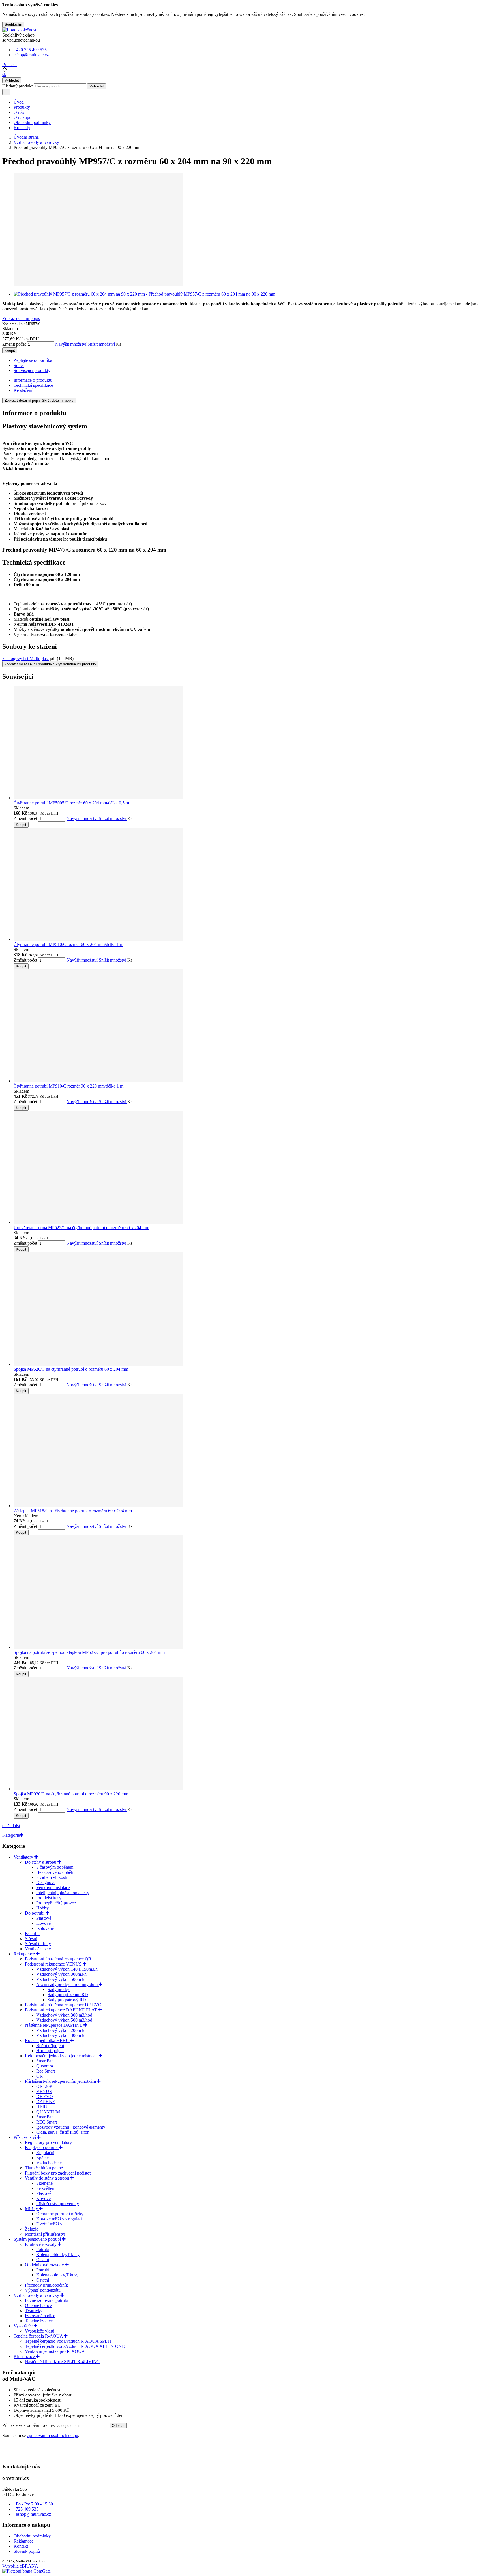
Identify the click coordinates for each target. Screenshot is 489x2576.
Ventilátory (24, 1857)
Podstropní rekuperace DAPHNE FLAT (62, 2010)
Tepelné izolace (39, 2321)
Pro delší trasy (49, 1898)
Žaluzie (32, 2229)
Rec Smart (46, 2071)
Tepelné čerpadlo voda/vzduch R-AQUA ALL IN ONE (75, 2346)
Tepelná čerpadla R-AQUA (39, 2336)
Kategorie (11, 1835)
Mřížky (32, 2209)
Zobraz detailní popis (21, 318)
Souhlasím (13, 24)
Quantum (45, 2066)
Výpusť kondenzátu (43, 2290)
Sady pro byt (59, 1989)
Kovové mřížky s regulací (59, 2219)
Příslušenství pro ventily (58, 2204)
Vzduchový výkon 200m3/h (61, 2030)
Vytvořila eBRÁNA (20, 2566)
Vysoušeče (24, 2326)
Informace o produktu (33, 380)
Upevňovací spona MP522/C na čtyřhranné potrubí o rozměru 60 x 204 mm (81, 1228)
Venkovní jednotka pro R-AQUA (55, 2351)
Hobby (42, 1908)
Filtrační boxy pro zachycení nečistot (58, 2173)
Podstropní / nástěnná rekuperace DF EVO (63, 2005)
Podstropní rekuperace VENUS (54, 1964)
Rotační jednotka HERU (48, 2040)
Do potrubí (35, 1913)
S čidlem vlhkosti (52, 1877)
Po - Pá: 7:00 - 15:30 (34, 2504)
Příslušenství (25, 2137)
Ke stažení (23, 390)
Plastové (44, 1918)
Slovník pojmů (27, 2551)
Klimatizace (25, 2356)
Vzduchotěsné (49, 2163)
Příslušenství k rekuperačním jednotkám (61, 2081)
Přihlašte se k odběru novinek (29, 2425)
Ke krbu (32, 1933)
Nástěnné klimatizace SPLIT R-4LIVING (62, 2362)
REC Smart (47, 2122)
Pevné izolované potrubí (47, 2300)
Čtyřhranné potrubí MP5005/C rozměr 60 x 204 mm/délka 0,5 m (71, 803)
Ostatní (43, 2260)
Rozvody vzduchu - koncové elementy (71, 2127)
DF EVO (45, 2097)
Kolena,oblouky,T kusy (57, 2275)
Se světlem (46, 2188)
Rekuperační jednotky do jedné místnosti (62, 2056)
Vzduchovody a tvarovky (37, 2295)
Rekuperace (25, 1954)
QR (39, 2076)
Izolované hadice (40, 2316)
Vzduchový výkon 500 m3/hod (64, 2020)
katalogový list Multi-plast (25, 658)
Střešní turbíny (38, 1944)
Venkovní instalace (53, 1888)
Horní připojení (50, 2051)
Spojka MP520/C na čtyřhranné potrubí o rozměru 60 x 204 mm (71, 1369)
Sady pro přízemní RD (68, 1995)
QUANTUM (48, 2112)
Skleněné (44, 2183)
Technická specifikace (33, 385)
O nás (19, 112)
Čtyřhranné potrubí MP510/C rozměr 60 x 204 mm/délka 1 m (68, 944)
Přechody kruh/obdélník (46, 2285)
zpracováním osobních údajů (52, 2435)
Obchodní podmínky (32, 122)
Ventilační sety (38, 1949)
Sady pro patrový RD (67, 2000)
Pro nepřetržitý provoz (56, 1903)
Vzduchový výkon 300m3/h (61, 1974)
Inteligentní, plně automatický (63, 1893)
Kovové (43, 1923)
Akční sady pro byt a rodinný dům (67, 1984)
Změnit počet (14, 344)
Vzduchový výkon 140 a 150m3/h (67, 1969)
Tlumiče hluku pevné (44, 2168)
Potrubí (43, 2249)
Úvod (19, 102)
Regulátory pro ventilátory (48, 2142)
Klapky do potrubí (42, 2147)
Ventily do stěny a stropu (48, 2178)
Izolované (45, 1928)
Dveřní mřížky (49, 2224)
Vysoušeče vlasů (40, 2331)
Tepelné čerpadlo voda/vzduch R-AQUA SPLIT (68, 2341)
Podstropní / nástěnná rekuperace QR (58, 1959)
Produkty (22, 107)
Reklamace (23, 2541)
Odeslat (118, 2426)
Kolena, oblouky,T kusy (58, 2254)
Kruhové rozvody (41, 2244)
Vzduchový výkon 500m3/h (61, 1979)
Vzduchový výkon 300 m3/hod (64, 2015)
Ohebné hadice (38, 2305)
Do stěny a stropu (41, 1862)
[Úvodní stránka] (20, 30)
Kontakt (21, 2546)
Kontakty (22, 128)
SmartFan (45, 2061)
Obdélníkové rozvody (45, 2265)
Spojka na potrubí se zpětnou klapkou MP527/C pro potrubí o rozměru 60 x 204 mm (89, 1652)
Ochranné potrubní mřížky (60, 2214)
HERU (43, 2107)
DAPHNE (46, 2102)
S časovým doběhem (55, 1867)
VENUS (44, 2091)
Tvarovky (34, 2311)
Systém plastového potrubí (38, 2239)
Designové (46, 1882)
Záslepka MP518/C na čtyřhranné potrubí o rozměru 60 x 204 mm (73, 1511)
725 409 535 (27, 2509)
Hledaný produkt (17, 86)
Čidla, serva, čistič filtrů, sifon (63, 2132)
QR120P (44, 2086)
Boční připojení (50, 2046)
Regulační (45, 2153)
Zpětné (42, 2158)
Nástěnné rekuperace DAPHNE (54, 2025)
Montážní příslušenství (45, 2234)
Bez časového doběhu (56, 1872)
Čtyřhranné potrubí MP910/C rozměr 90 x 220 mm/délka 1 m (68, 1086)
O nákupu (22, 117)
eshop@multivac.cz (33, 2514)
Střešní (31, 1939)
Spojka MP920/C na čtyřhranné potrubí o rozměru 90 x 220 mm (71, 1794)
